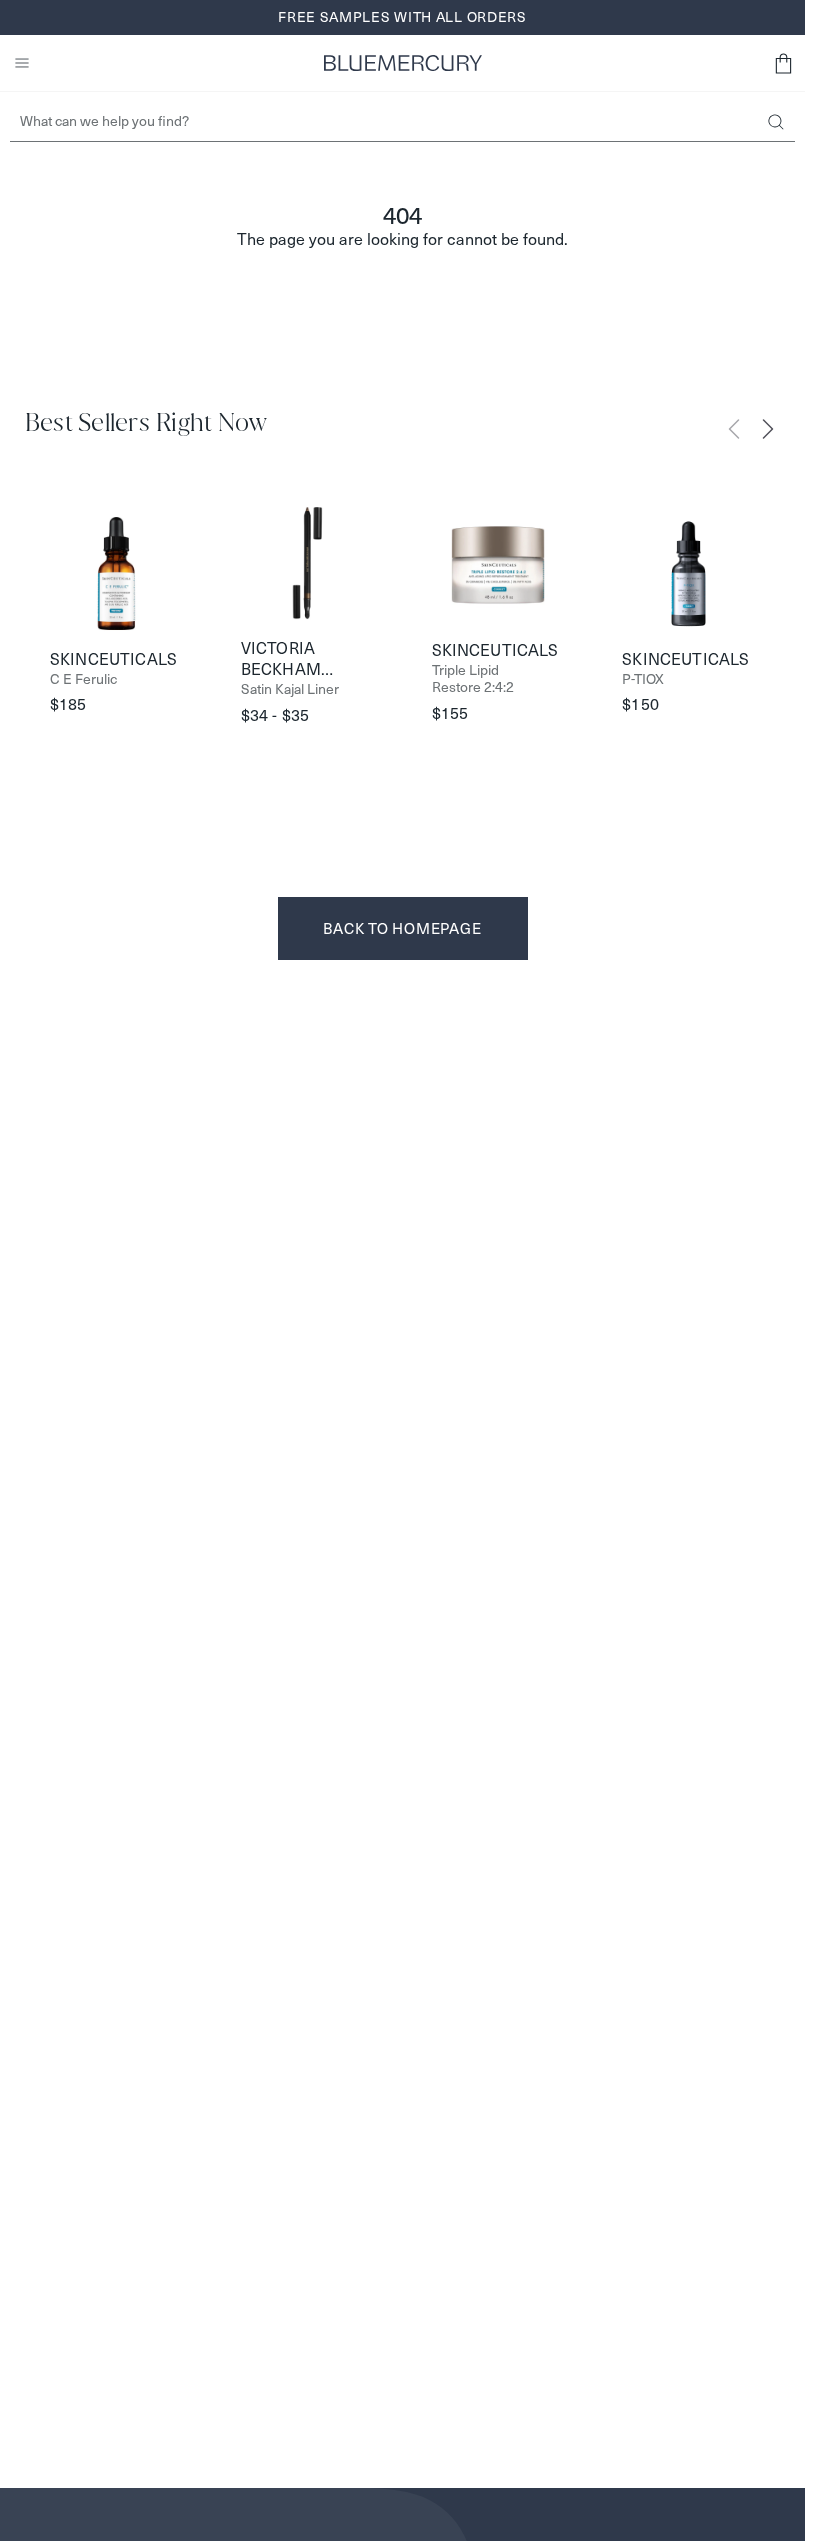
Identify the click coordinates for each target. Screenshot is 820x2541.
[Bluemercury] (403, 63)
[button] (783, 63)
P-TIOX (643, 679)
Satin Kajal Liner (290, 689)
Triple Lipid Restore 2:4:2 (473, 679)
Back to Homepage (402, 928)
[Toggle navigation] (22, 63)
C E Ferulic (83, 679)
